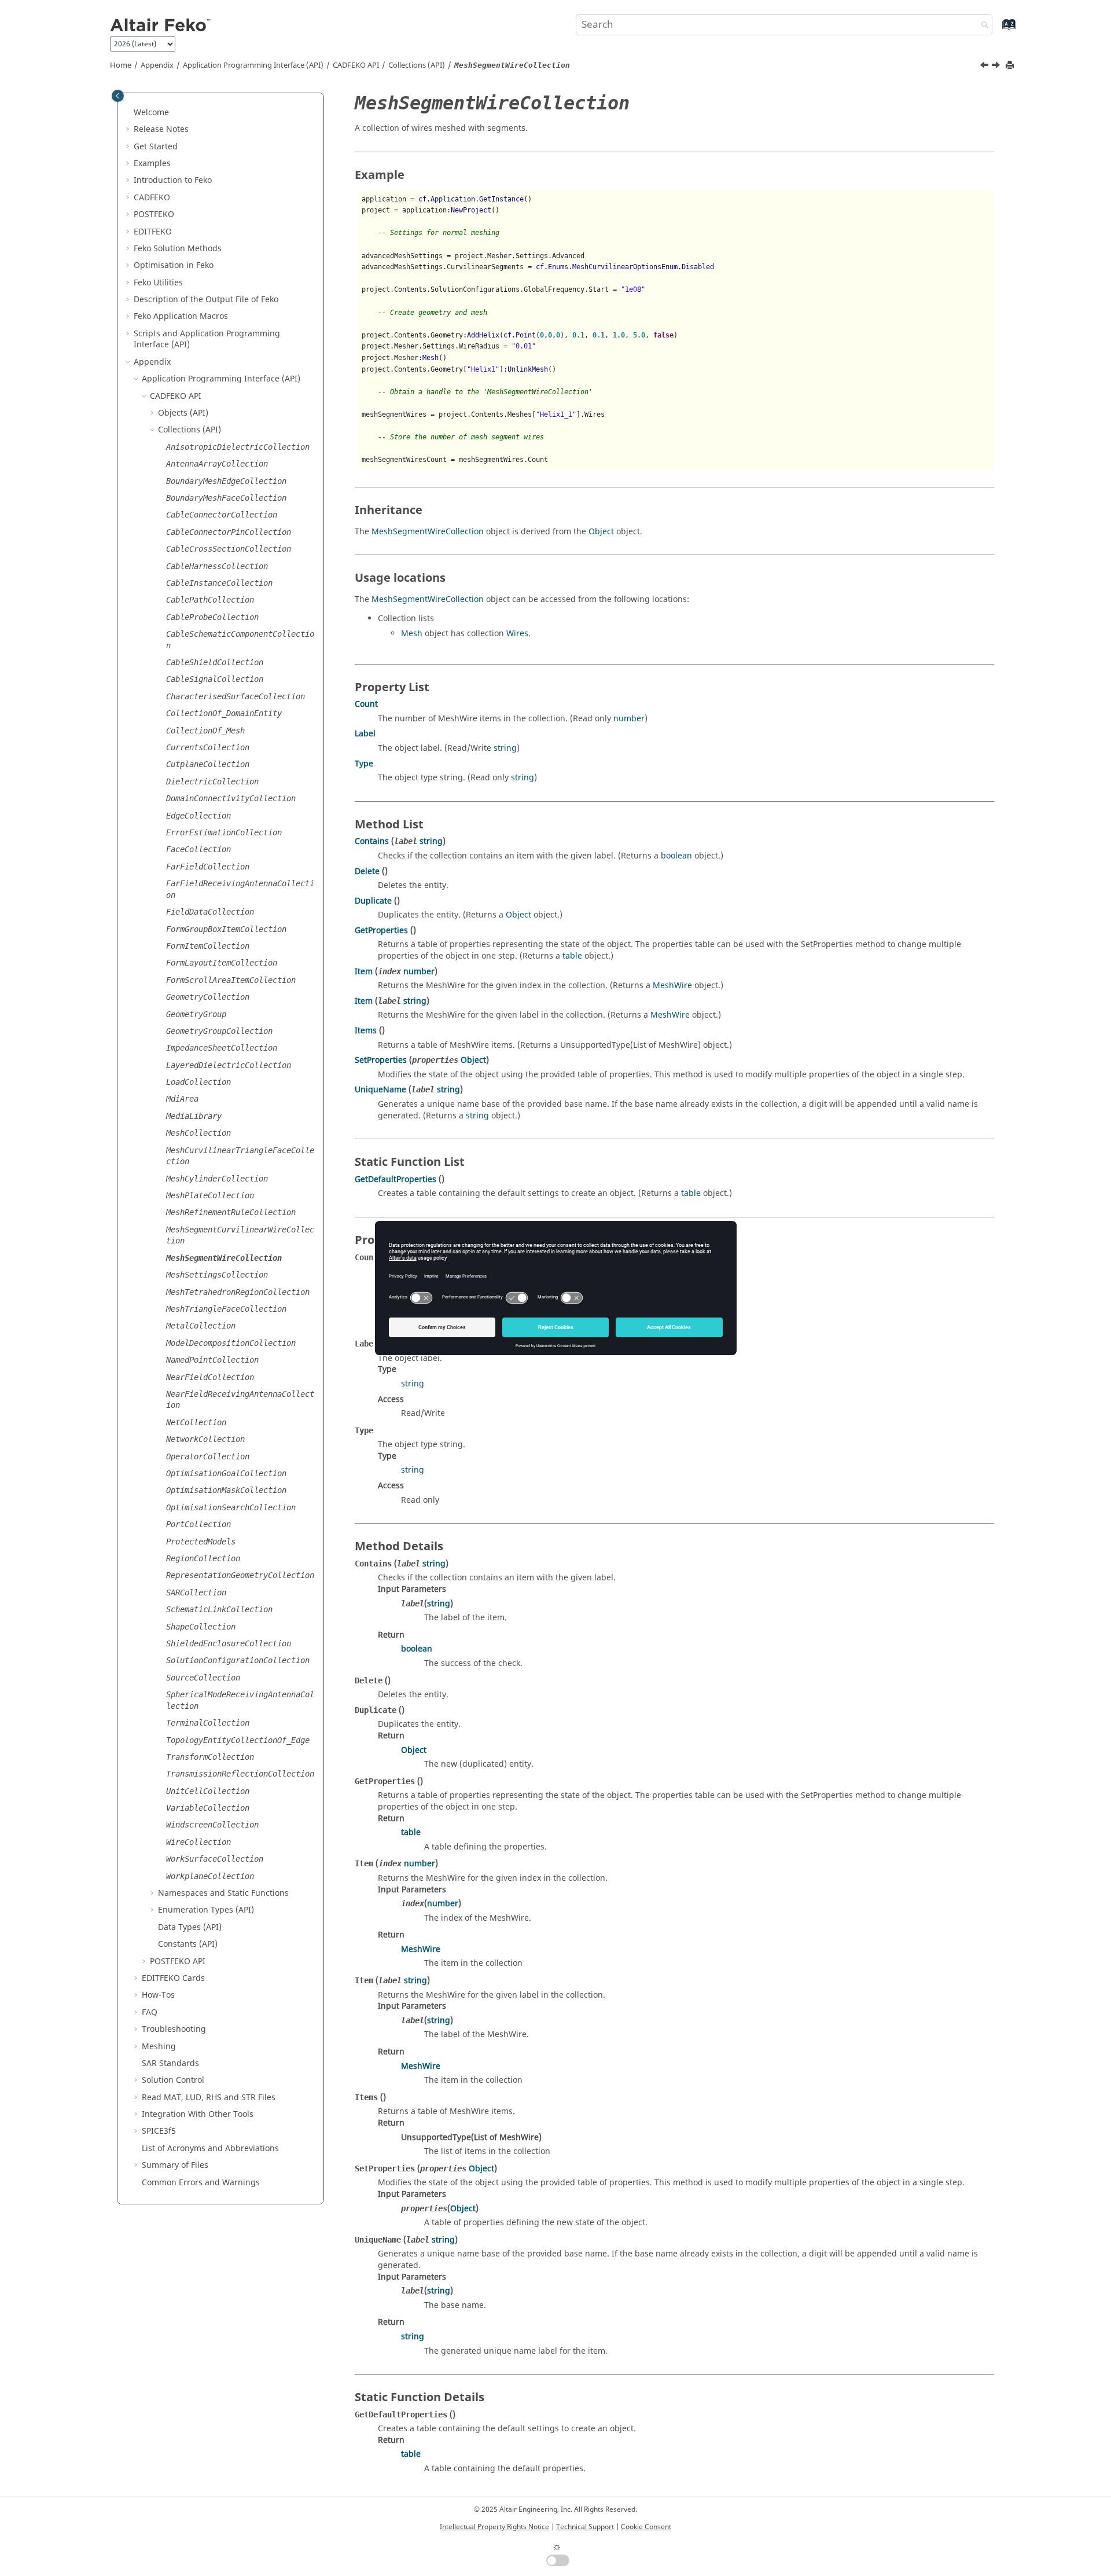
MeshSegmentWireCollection (428, 532)
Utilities (158, 283)
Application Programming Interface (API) (253, 65)
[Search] (982, 26)
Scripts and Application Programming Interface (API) (207, 340)
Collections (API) (417, 65)
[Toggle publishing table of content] (118, 96)
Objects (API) (183, 413)
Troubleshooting (174, 2029)
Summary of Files (175, 2165)
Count (366, 704)
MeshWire (672, 986)
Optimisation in (174, 265)
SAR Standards (170, 2063)
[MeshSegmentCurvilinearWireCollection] (985, 67)
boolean (676, 856)
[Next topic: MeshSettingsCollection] (997, 67)
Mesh (412, 634)
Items (366, 1031)
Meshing (159, 2047)
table (572, 956)
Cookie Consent (646, 2527)
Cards (173, 1978)
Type (364, 764)
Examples (152, 164)
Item (364, 972)
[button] (129, 113)
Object (601, 532)
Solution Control (173, 2080)
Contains (372, 841)
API (356, 65)
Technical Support (585, 2527)
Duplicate (373, 901)
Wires (517, 634)
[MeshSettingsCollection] (997, 67)
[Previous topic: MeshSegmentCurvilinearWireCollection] (985, 67)
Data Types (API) (190, 1927)
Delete (367, 871)
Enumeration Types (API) (206, 1910)
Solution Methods (178, 249)
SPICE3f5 (159, 2131)
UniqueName (380, 1090)
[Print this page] (1011, 66)
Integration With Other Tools (198, 2114)
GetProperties (381, 931)
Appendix (157, 65)
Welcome (151, 113)
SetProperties (381, 1060)
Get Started (156, 147)
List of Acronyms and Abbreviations (210, 2148)
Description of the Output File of (206, 300)
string (505, 748)
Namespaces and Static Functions (223, 1893)
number (629, 719)
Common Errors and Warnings (201, 2183)
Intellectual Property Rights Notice (494, 2527)
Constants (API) (188, 1944)
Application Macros (181, 316)
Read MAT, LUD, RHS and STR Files (209, 2098)
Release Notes (161, 129)
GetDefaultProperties (396, 1179)
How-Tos (158, 1995)
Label (365, 734)
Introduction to (173, 180)
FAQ (150, 2012)
